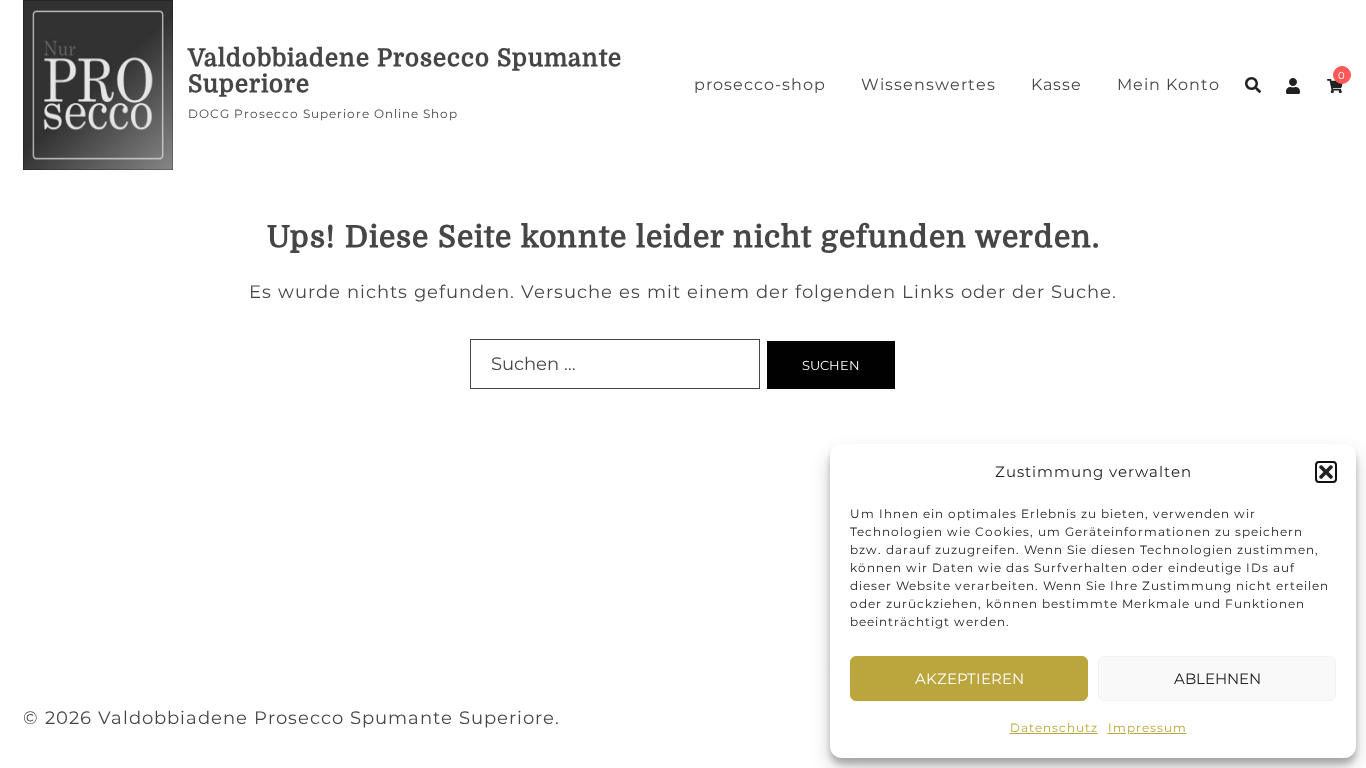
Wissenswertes (928, 84)
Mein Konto (1168, 84)
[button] (1326, 472)
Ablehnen (1217, 678)
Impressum (1147, 727)
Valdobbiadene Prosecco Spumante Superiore (405, 71)
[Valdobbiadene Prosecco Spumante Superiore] (98, 85)
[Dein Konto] (1294, 85)
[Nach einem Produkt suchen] (1253, 85)
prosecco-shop (760, 84)
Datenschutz (1054, 727)
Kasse (1056, 84)
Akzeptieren (969, 678)
